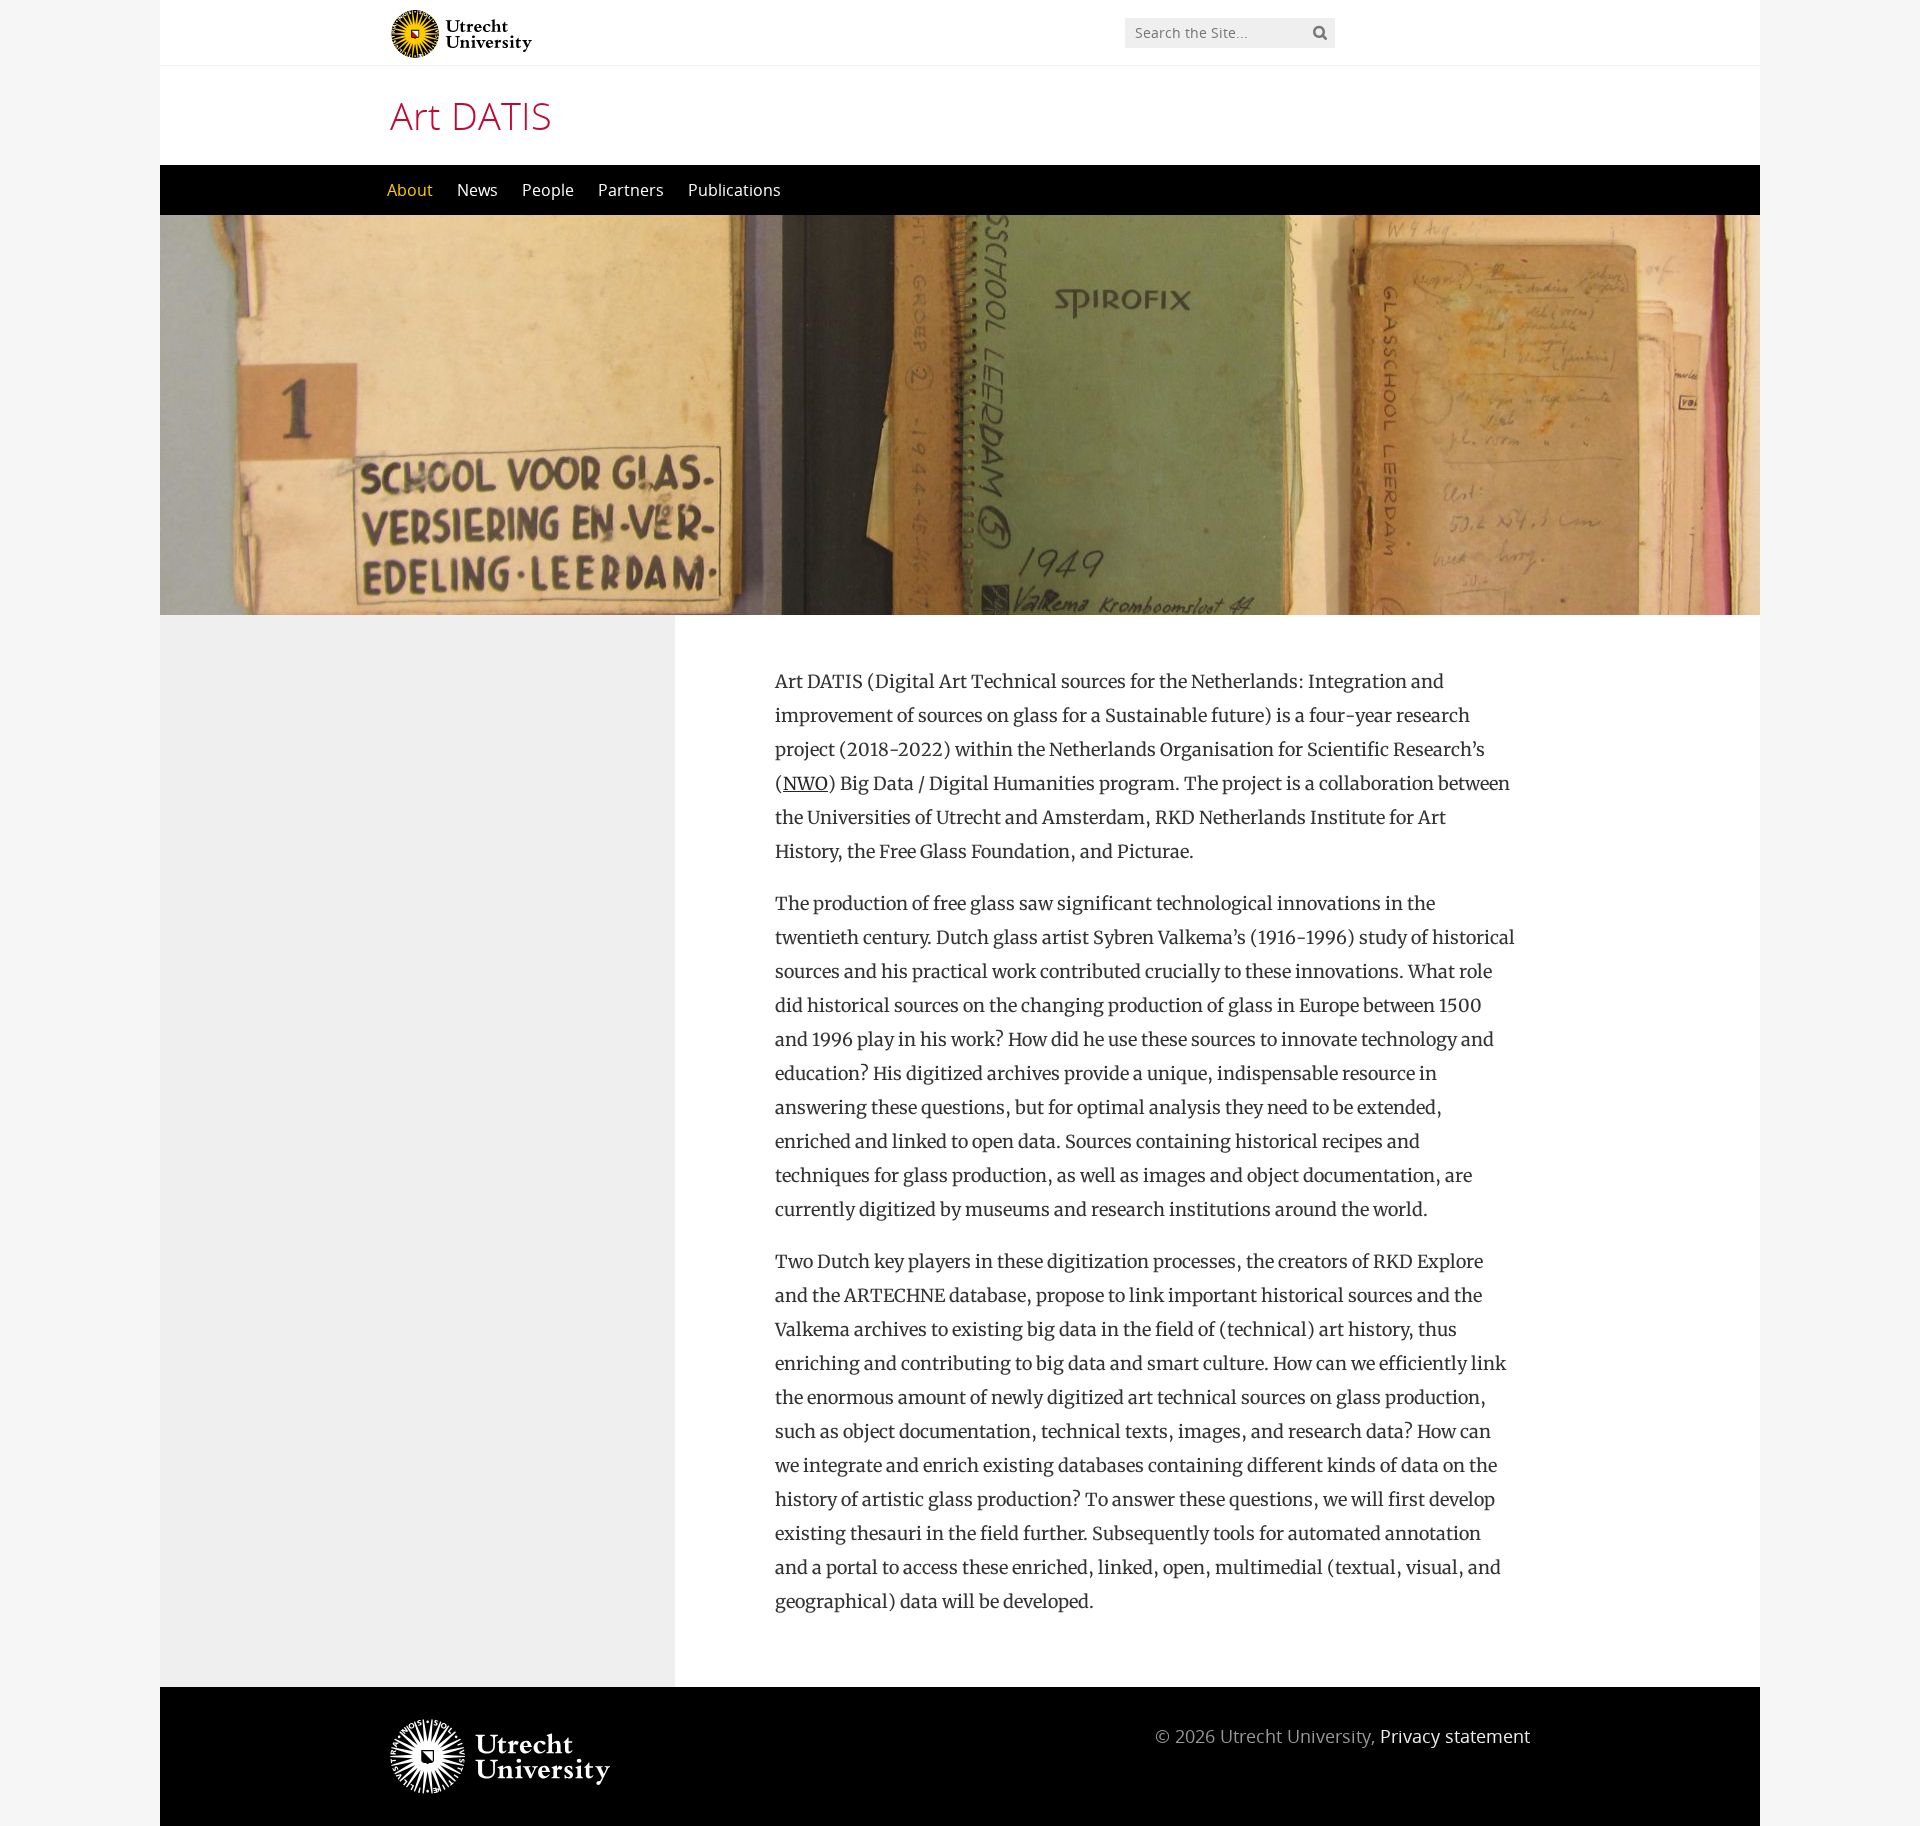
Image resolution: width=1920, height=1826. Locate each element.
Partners (631, 190)
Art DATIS (471, 115)
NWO (805, 783)
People (548, 190)
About (410, 190)
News (477, 190)
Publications (734, 190)
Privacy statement (1455, 1736)
